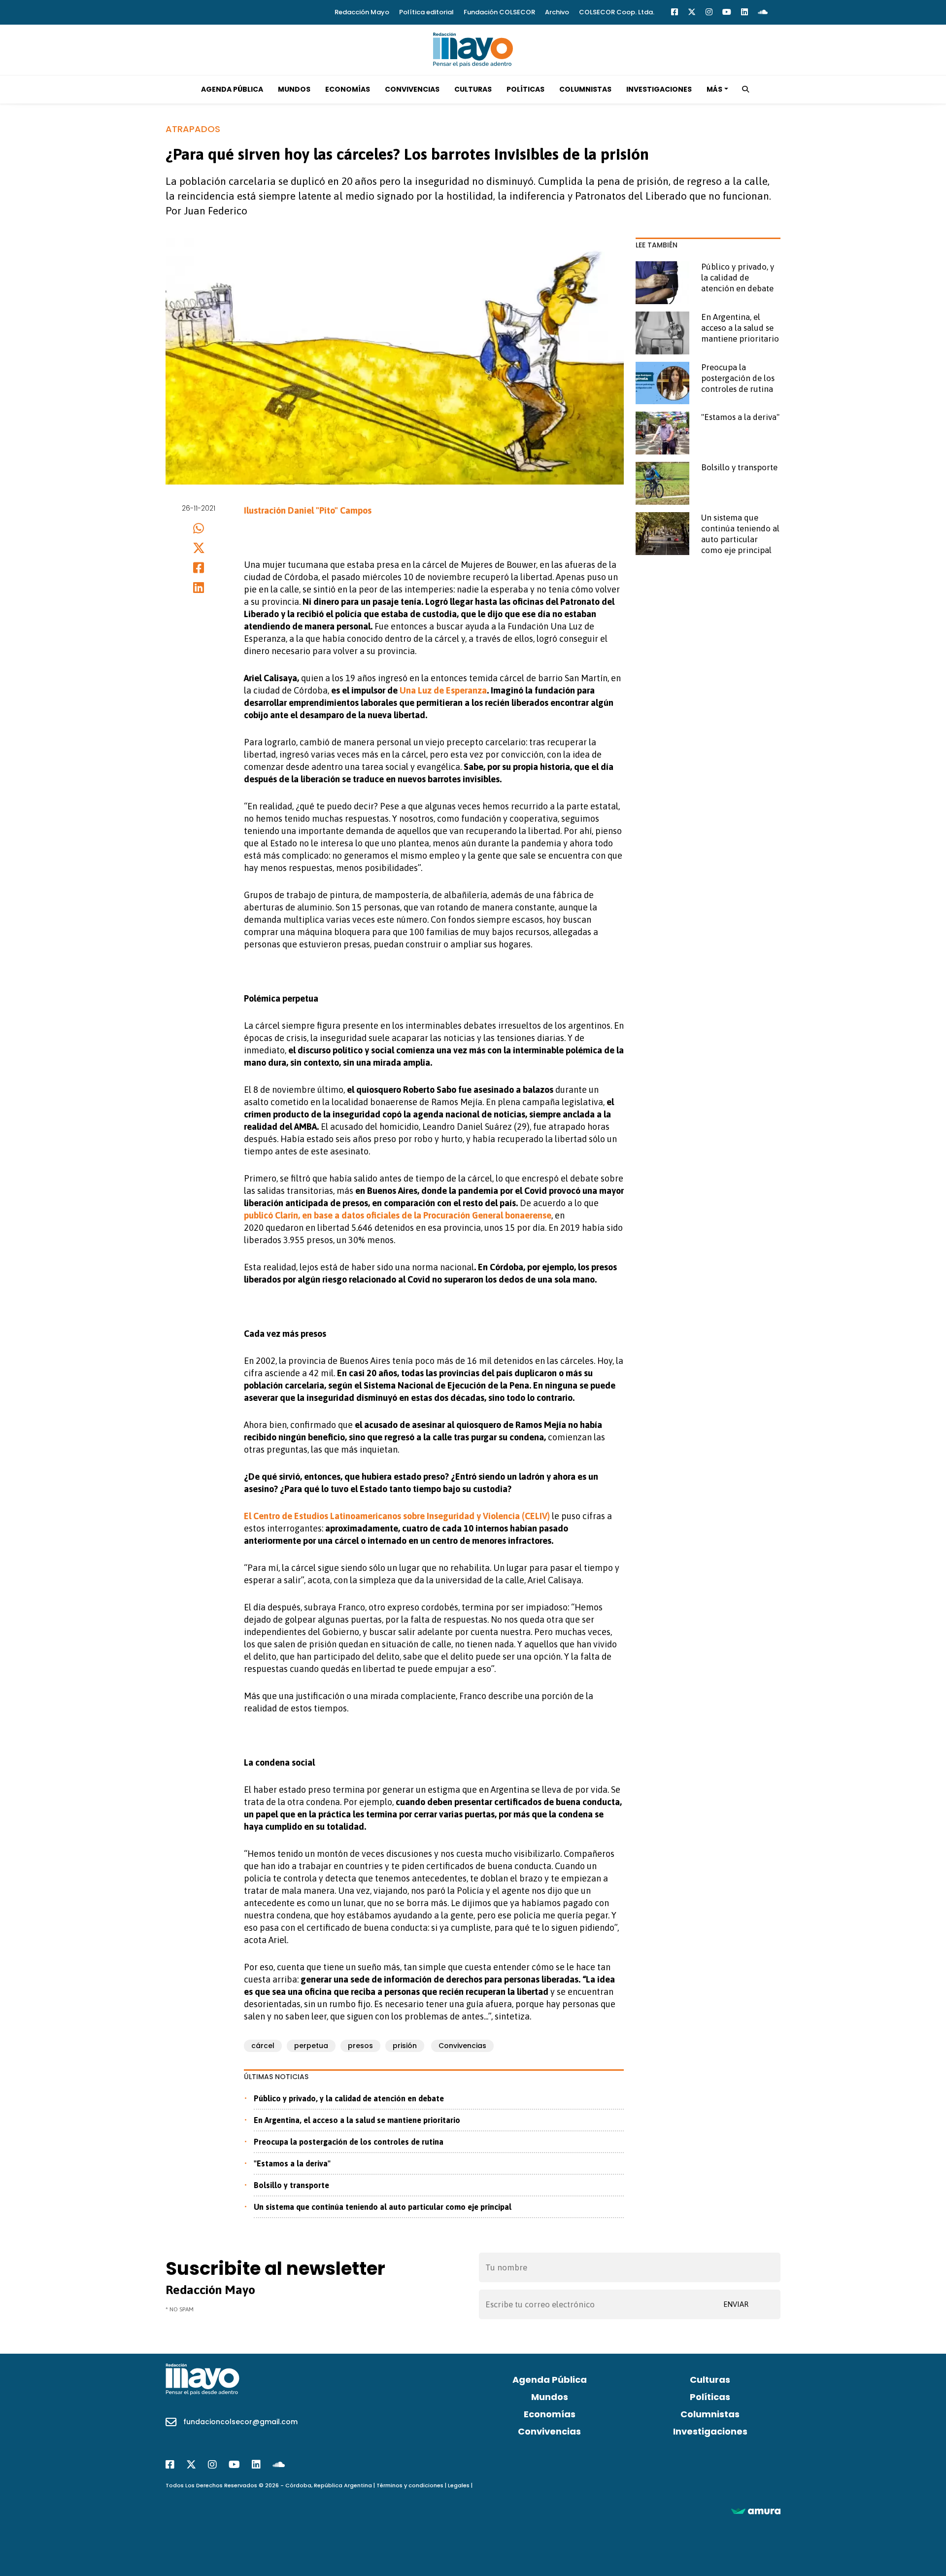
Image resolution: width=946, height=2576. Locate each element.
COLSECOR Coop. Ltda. (617, 12)
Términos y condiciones (410, 2485)
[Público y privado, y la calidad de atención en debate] (662, 283)
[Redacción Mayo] (473, 49)
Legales (459, 2485)
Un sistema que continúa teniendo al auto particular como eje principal (383, 2207)
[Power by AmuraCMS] (756, 2511)
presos (360, 2046)
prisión (405, 2046)
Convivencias (412, 89)
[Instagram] (709, 12)
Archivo (557, 12)
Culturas (473, 89)
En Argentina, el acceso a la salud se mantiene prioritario (357, 2120)
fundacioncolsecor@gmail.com (240, 2422)
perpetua (311, 2046)
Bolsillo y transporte (291, 2185)
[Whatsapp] (199, 528)
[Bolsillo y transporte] (662, 483)
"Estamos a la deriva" (292, 2163)
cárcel (263, 2046)
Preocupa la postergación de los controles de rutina (349, 2142)
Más (714, 89)
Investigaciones (659, 89)
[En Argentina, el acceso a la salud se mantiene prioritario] (662, 333)
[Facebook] (675, 12)
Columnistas (585, 89)
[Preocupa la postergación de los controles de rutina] (662, 383)
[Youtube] (727, 12)
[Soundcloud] (763, 12)
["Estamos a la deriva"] (662, 433)
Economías (348, 89)
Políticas (525, 89)
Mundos (294, 89)
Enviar (736, 2304)
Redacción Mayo (362, 12)
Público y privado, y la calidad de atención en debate (349, 2098)
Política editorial (426, 12)
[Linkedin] (744, 12)
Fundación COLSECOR (499, 12)
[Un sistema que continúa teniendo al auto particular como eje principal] (662, 534)
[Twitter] (692, 12)
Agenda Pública (232, 89)
